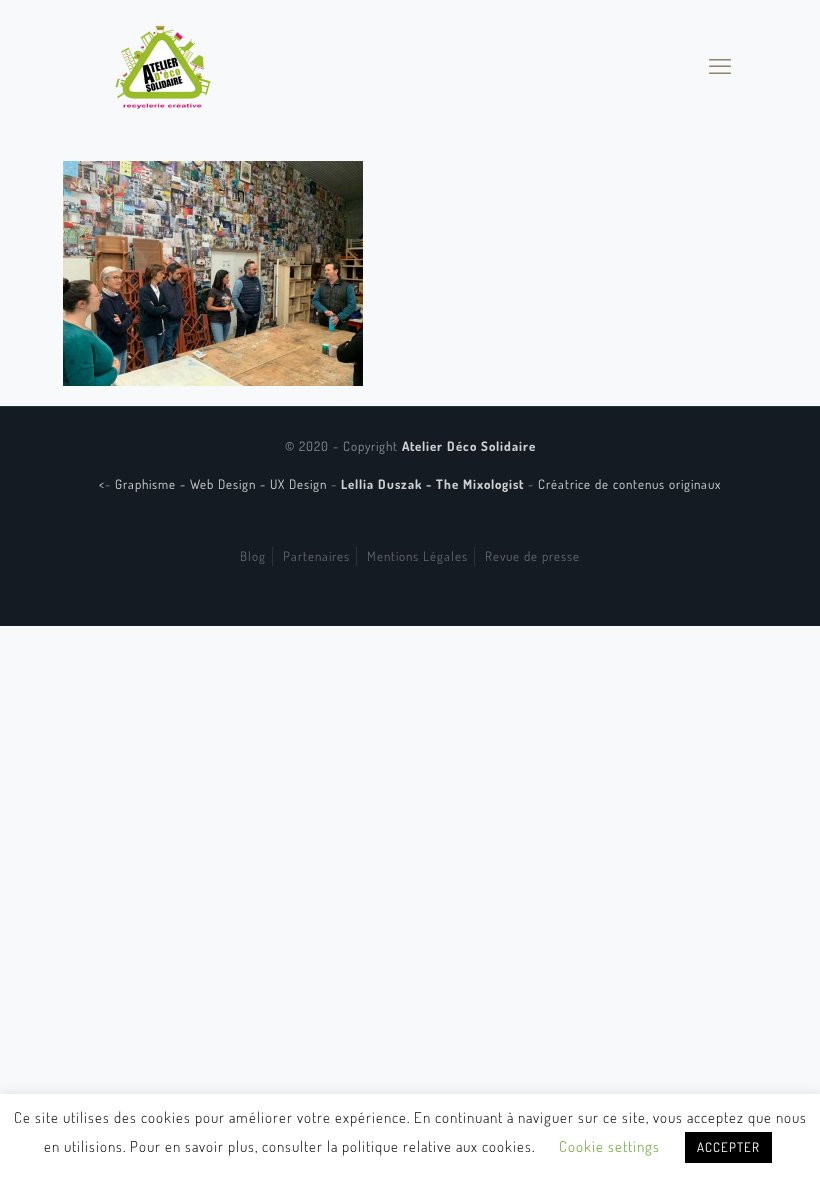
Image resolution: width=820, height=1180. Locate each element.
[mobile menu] (720, 65)
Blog (253, 556)
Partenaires (316, 556)
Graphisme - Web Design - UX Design (223, 484)
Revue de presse (532, 556)
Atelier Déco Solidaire (469, 446)
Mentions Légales (417, 556)
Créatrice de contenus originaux (629, 484)
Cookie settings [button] (609, 1146)
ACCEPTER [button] (728, 1147)
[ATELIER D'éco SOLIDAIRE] (163, 65)
